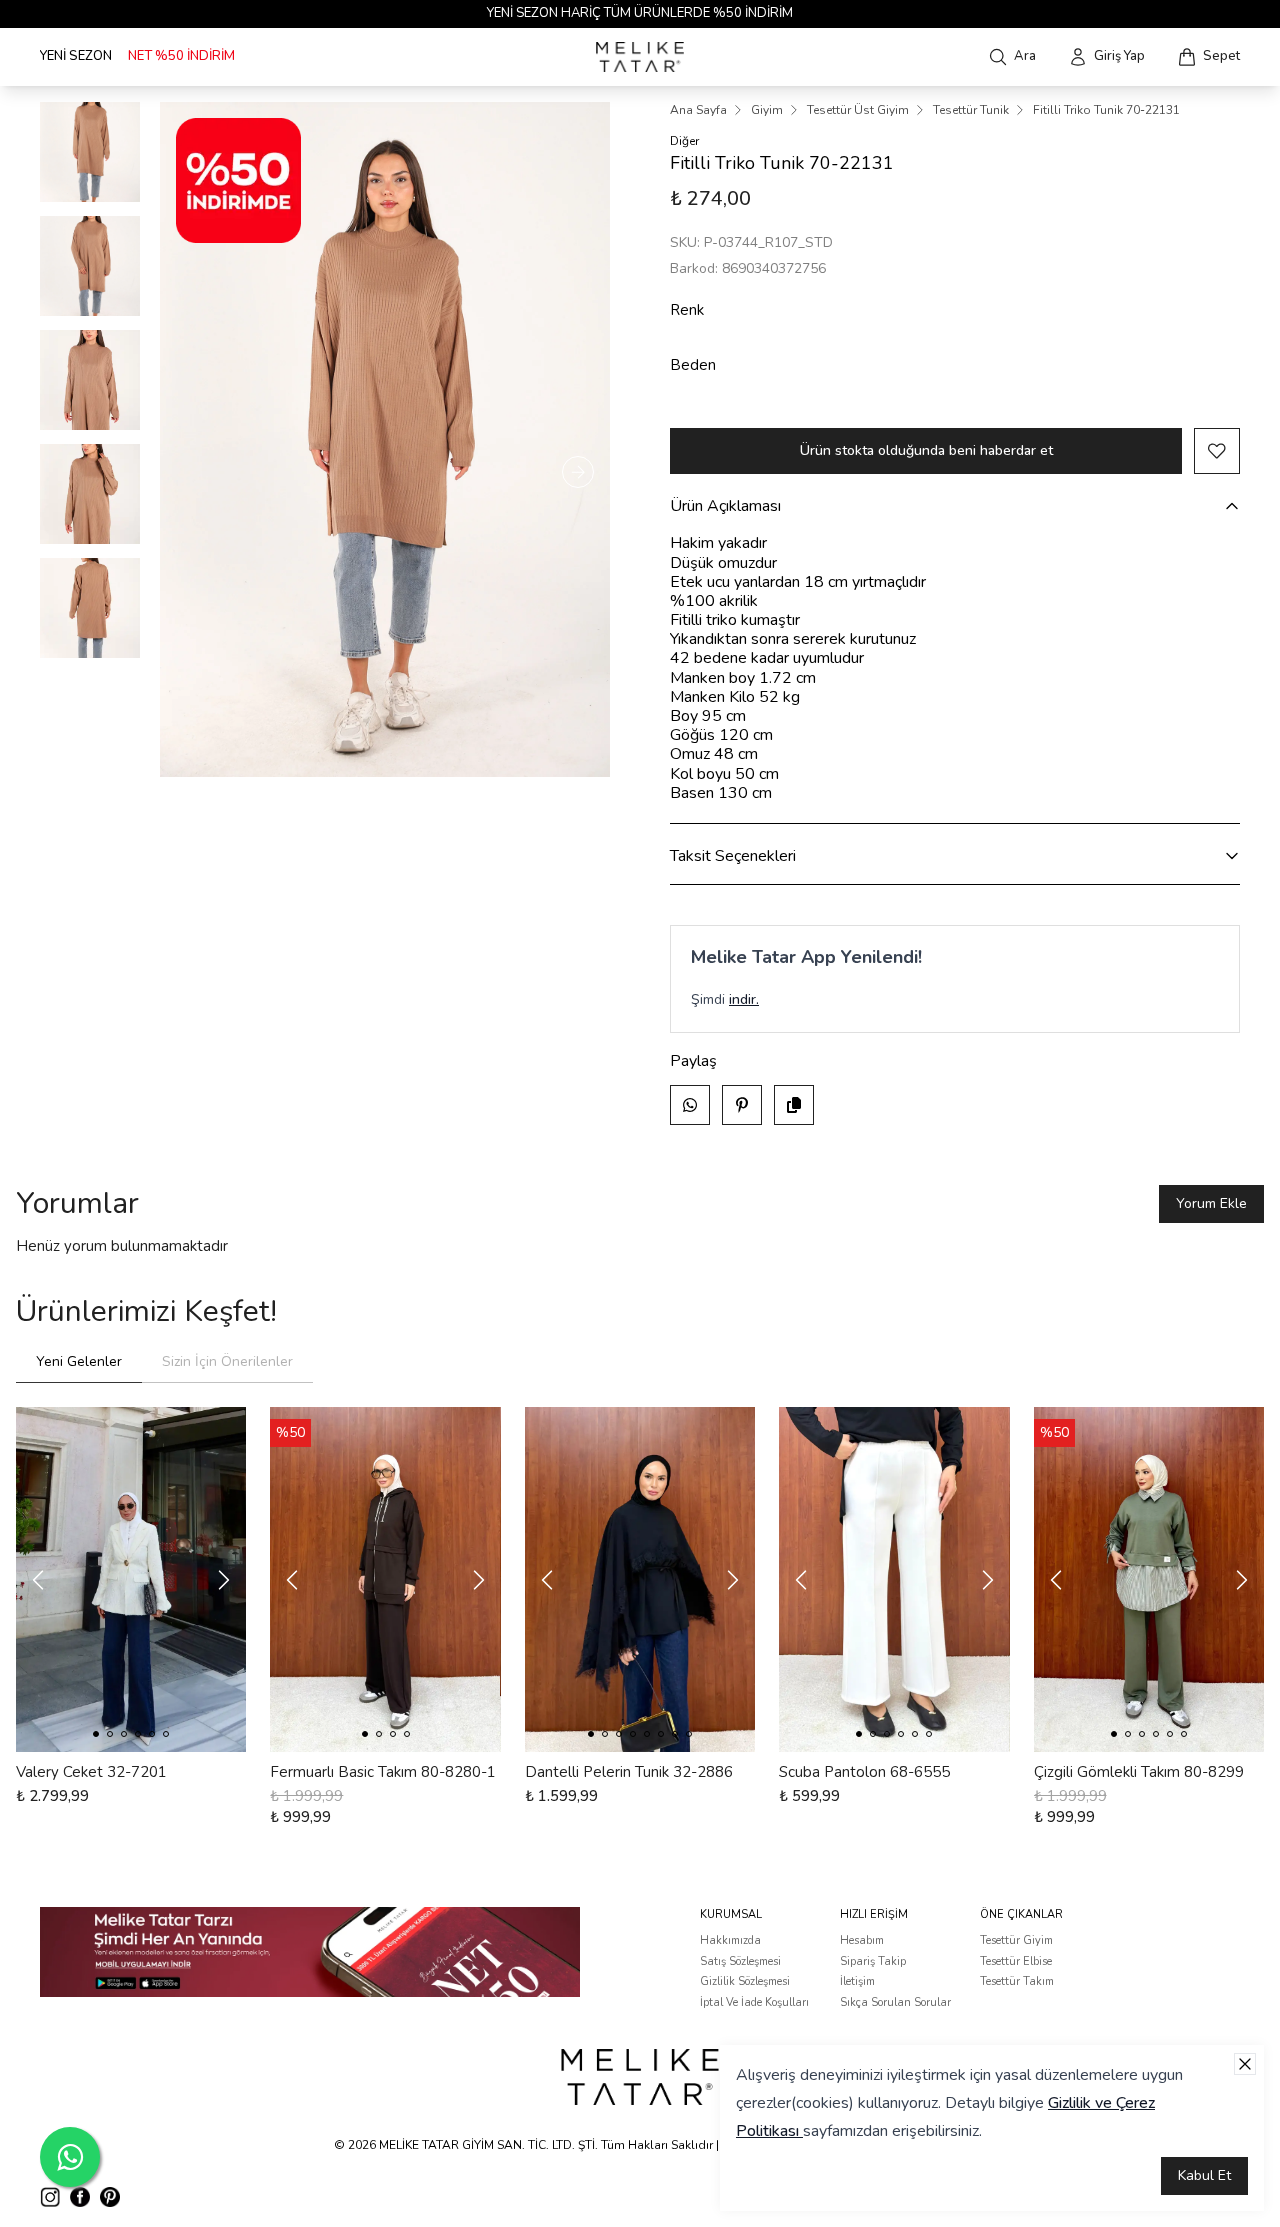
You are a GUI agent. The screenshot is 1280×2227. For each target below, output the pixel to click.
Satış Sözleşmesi (740, 1961)
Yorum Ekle (1211, 1203)
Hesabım (862, 1940)
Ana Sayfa (698, 110)
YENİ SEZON (76, 56)
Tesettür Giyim (1016, 1940)
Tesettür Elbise (1016, 1961)
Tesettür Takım (1017, 1981)
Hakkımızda (730, 1940)
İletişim (857, 1981)
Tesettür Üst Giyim (858, 110)
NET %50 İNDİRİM (181, 56)
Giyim (767, 110)
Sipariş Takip (873, 1961)
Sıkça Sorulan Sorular (895, 2002)
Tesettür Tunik (971, 110)
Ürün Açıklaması (725, 506)
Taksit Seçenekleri (733, 856)
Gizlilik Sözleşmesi (745, 1981)
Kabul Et (1204, 2175)
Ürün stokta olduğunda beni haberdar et (926, 450)
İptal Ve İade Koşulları (754, 2002)
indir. (744, 999)
